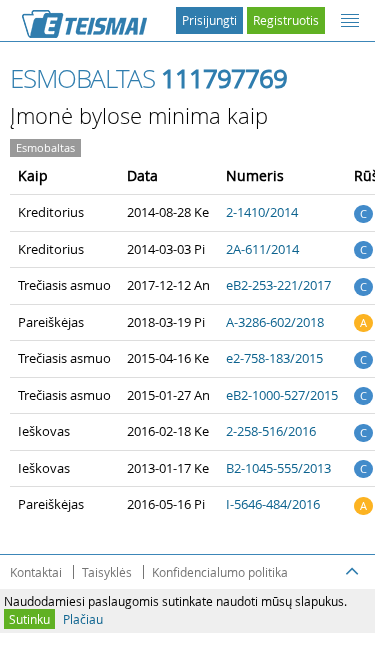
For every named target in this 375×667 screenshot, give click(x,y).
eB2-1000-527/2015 (282, 395)
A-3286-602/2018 (275, 322)
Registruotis (286, 20)
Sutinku (29, 619)
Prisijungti (209, 20)
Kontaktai (36, 572)
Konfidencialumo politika (220, 572)
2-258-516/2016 (271, 431)
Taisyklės (107, 572)
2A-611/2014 (262, 249)
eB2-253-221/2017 (278, 285)
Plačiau (83, 619)
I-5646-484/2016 (273, 504)
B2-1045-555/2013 (278, 468)
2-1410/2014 (262, 212)
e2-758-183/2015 (274, 358)
